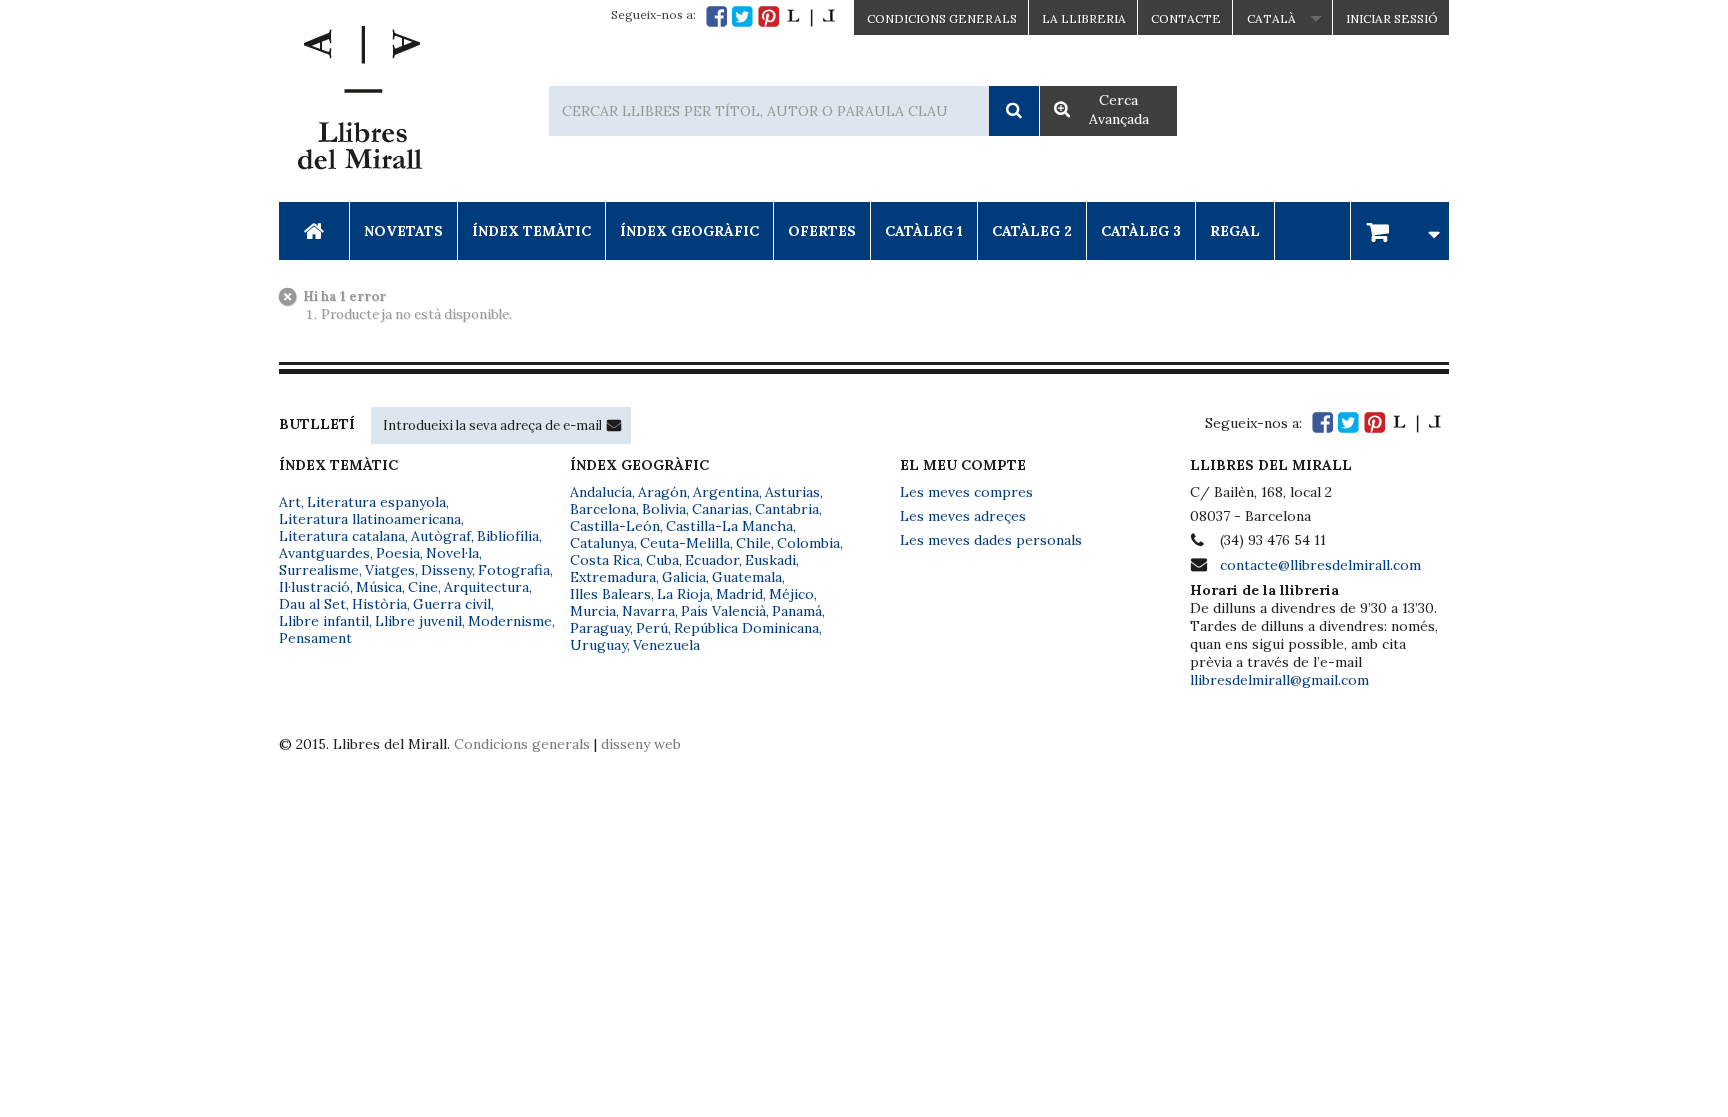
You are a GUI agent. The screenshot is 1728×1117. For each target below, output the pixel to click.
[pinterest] (768, 16)
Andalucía (601, 492)
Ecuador (712, 560)
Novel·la (452, 553)
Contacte (1186, 18)
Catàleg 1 (924, 231)
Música (379, 587)
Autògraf (441, 536)
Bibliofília (508, 536)
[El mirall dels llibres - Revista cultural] (811, 16)
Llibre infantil (324, 621)
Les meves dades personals (991, 540)
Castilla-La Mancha (729, 526)
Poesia (398, 553)
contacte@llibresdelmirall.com (1320, 565)
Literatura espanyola (376, 502)
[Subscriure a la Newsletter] (614, 425)
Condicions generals (522, 744)
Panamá (797, 611)
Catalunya (602, 543)
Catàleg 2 (1032, 231)
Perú (652, 628)
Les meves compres (966, 492)
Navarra (648, 611)
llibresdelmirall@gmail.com (1279, 680)
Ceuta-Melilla (685, 543)
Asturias (792, 492)
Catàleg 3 (1141, 231)
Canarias (720, 509)
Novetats (403, 231)
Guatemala (747, 577)
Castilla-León (615, 526)
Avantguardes (324, 553)
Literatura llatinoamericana (370, 519)
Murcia (593, 611)
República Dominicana (746, 628)
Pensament (315, 638)
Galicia (684, 577)
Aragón (662, 492)
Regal (1235, 231)
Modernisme (510, 621)
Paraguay (600, 628)
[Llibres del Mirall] (359, 103)
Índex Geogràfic (689, 231)
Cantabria (787, 509)
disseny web (641, 744)
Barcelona (603, 509)
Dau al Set (312, 604)
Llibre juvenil (418, 621)
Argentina (726, 492)
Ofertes (822, 231)
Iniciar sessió (1392, 18)
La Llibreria (1084, 18)
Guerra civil (452, 604)
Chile (753, 543)
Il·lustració (314, 587)
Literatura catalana (342, 536)
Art (290, 502)
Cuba (662, 560)
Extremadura (613, 577)
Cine (423, 587)
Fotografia (514, 570)
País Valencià (723, 611)
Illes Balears (610, 594)
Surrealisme (319, 570)
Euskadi (770, 560)
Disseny (446, 570)
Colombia (808, 543)
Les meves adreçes (963, 516)
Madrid (739, 594)
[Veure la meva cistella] (1400, 230)
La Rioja (683, 594)
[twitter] (742, 16)
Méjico (791, 594)
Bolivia (664, 509)
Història (379, 604)
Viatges (390, 570)
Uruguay (598, 645)
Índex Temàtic (531, 231)
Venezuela (666, 645)
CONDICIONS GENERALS (942, 18)
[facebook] (716, 16)
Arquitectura (486, 587)
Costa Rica (605, 560)
